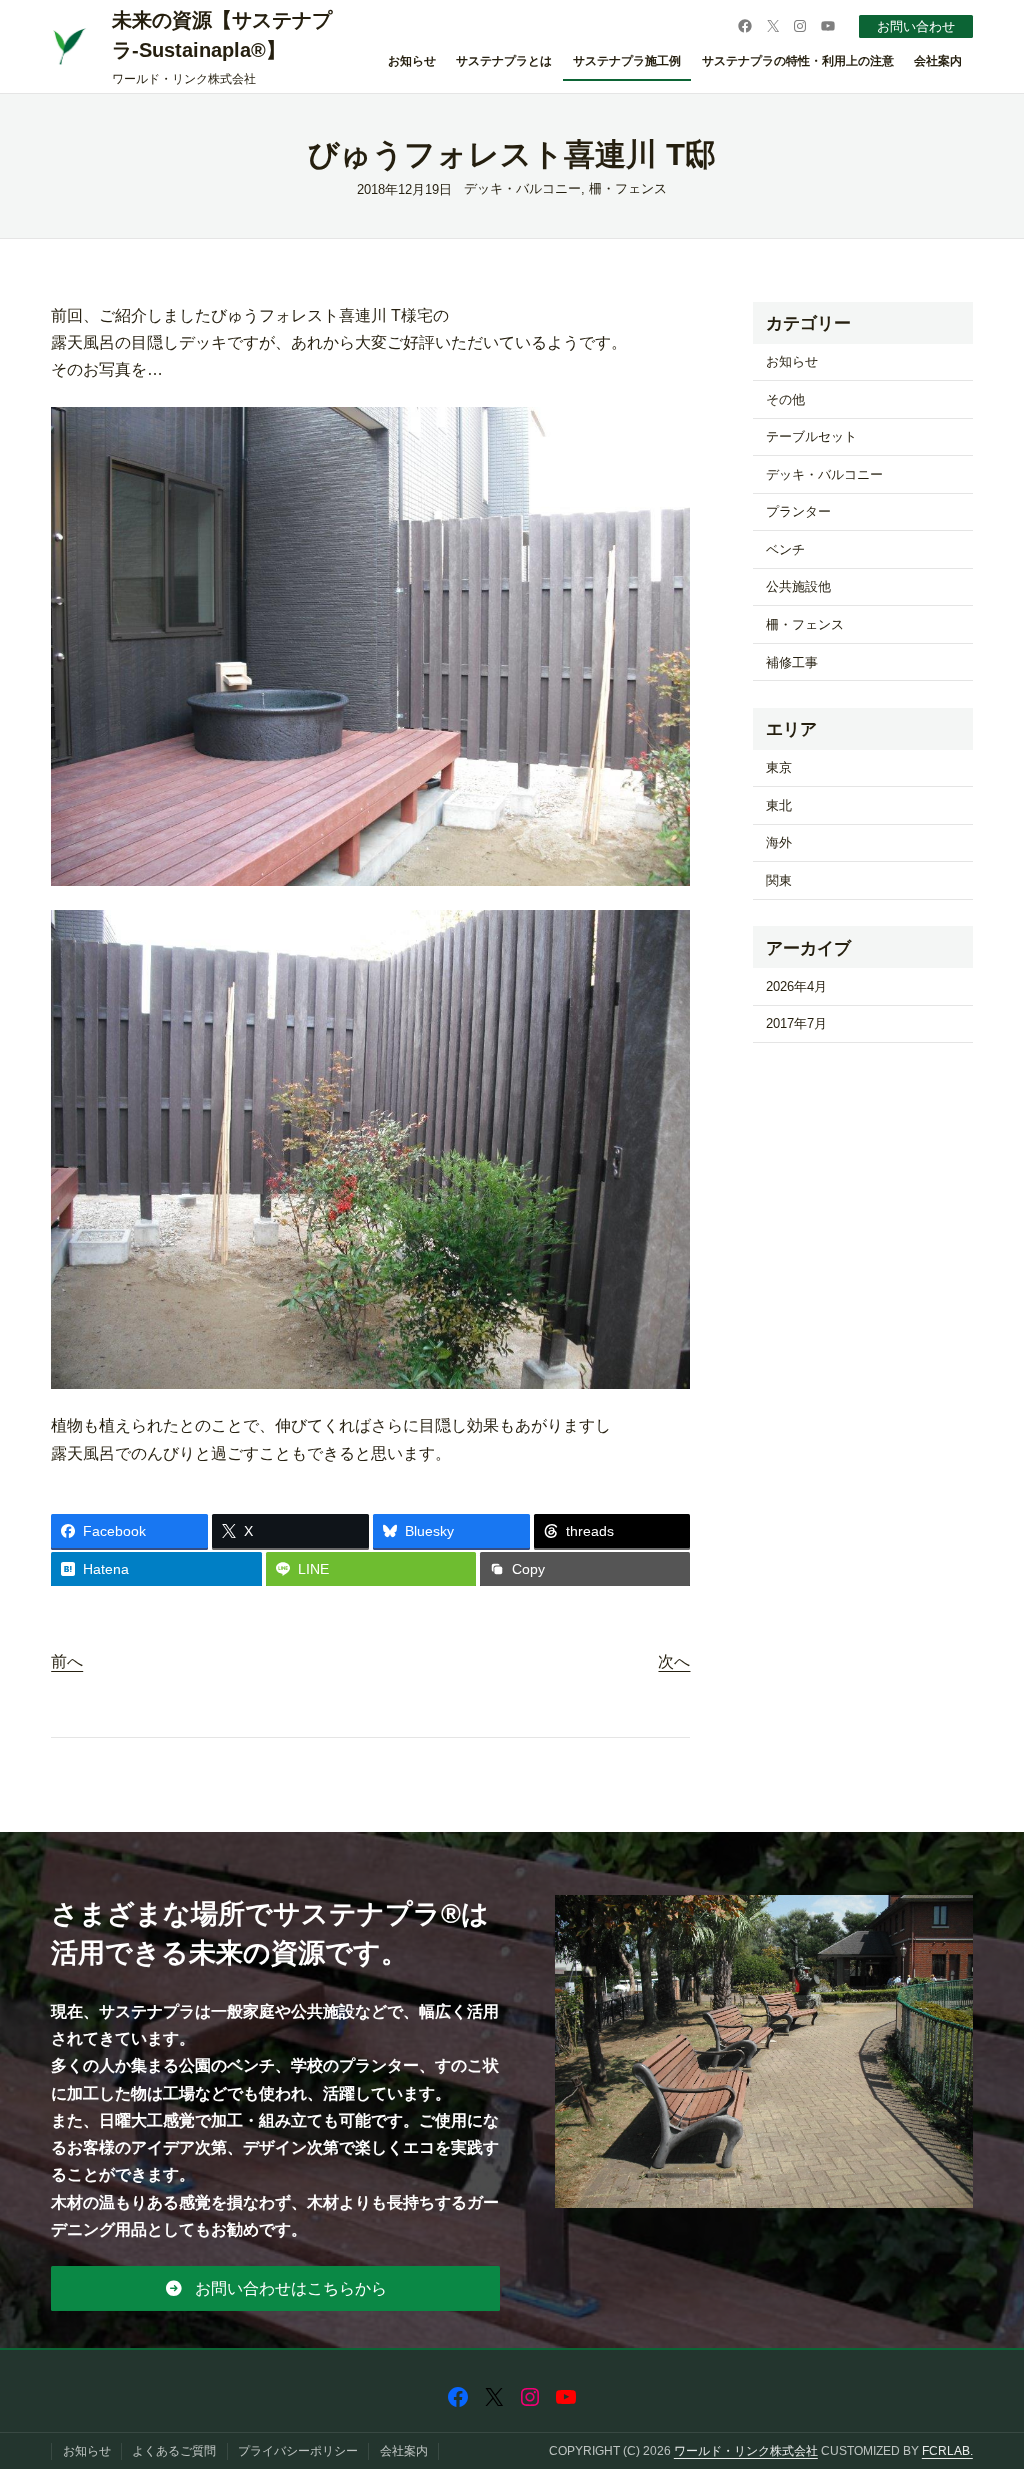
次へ (674, 1661)
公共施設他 (798, 586)
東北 (779, 805)
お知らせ (792, 361)
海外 (779, 842)
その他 (785, 399)
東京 (779, 767)
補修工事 (792, 662)
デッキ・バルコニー (522, 188)
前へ (67, 1661)
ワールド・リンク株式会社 (746, 2451)
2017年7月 (796, 1023)
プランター (798, 511)
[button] (275, 2288)
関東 (779, 880)
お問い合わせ (916, 26)
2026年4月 (796, 986)
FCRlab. (947, 2451)
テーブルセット (811, 436)
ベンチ (785, 549)
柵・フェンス (628, 188)
